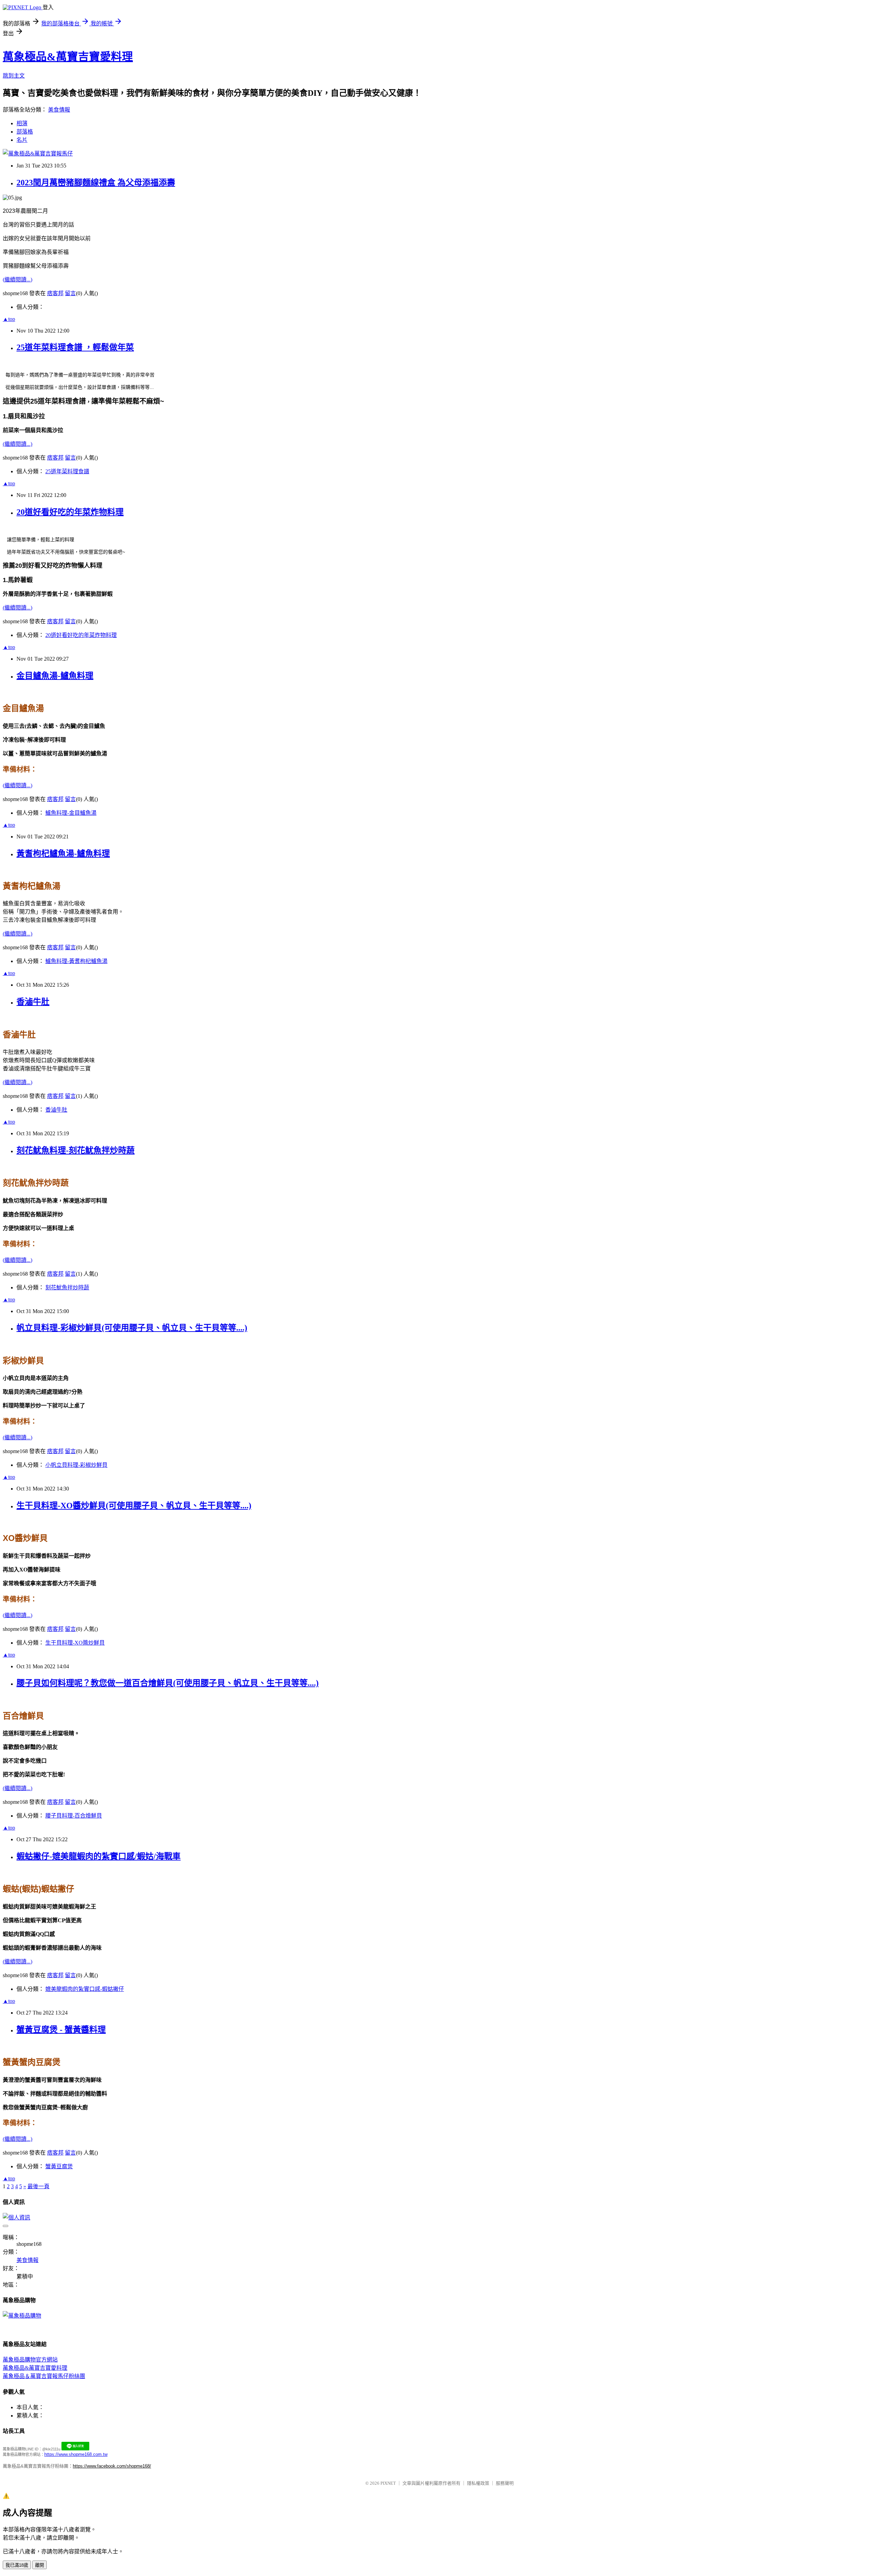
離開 (39, 2565)
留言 (70, 293)
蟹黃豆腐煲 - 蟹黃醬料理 (61, 2030)
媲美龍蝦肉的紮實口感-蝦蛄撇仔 (85, 1989)
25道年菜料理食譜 (67, 471)
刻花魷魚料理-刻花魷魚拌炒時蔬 (76, 1150)
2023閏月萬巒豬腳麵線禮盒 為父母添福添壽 (96, 183)
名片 (22, 140)
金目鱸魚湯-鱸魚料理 (55, 676)
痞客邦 (55, 293)
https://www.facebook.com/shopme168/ (112, 2466)
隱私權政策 (478, 2483)
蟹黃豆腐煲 (59, 2166)
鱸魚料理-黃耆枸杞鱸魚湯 (76, 961)
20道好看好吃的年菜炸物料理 (70, 512)
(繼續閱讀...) (18, 280)
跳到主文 (14, 76)
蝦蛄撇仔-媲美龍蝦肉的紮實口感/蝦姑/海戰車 (99, 1856)
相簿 (22, 123)
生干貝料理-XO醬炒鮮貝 (75, 1643)
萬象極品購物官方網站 (30, 2360)
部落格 (25, 132)
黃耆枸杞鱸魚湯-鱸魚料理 (63, 854)
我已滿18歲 (17, 2565)
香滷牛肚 (33, 1002)
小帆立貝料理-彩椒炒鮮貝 (76, 1465)
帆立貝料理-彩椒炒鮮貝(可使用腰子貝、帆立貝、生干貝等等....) (132, 1328)
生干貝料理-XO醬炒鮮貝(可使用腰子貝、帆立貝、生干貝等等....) (134, 1506)
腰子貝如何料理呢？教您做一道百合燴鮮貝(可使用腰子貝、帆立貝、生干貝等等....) (168, 1683)
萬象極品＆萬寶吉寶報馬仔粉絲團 (44, 2376)
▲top (9, 319)
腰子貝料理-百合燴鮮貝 (74, 1816)
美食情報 (59, 110)
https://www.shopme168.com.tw (76, 2454)
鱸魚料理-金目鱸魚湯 (71, 813)
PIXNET (388, 2483)
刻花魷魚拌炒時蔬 (67, 1287)
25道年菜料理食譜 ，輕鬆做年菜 (75, 347)
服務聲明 (505, 2483)
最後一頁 (38, 2186)
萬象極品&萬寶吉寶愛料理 (68, 57)
